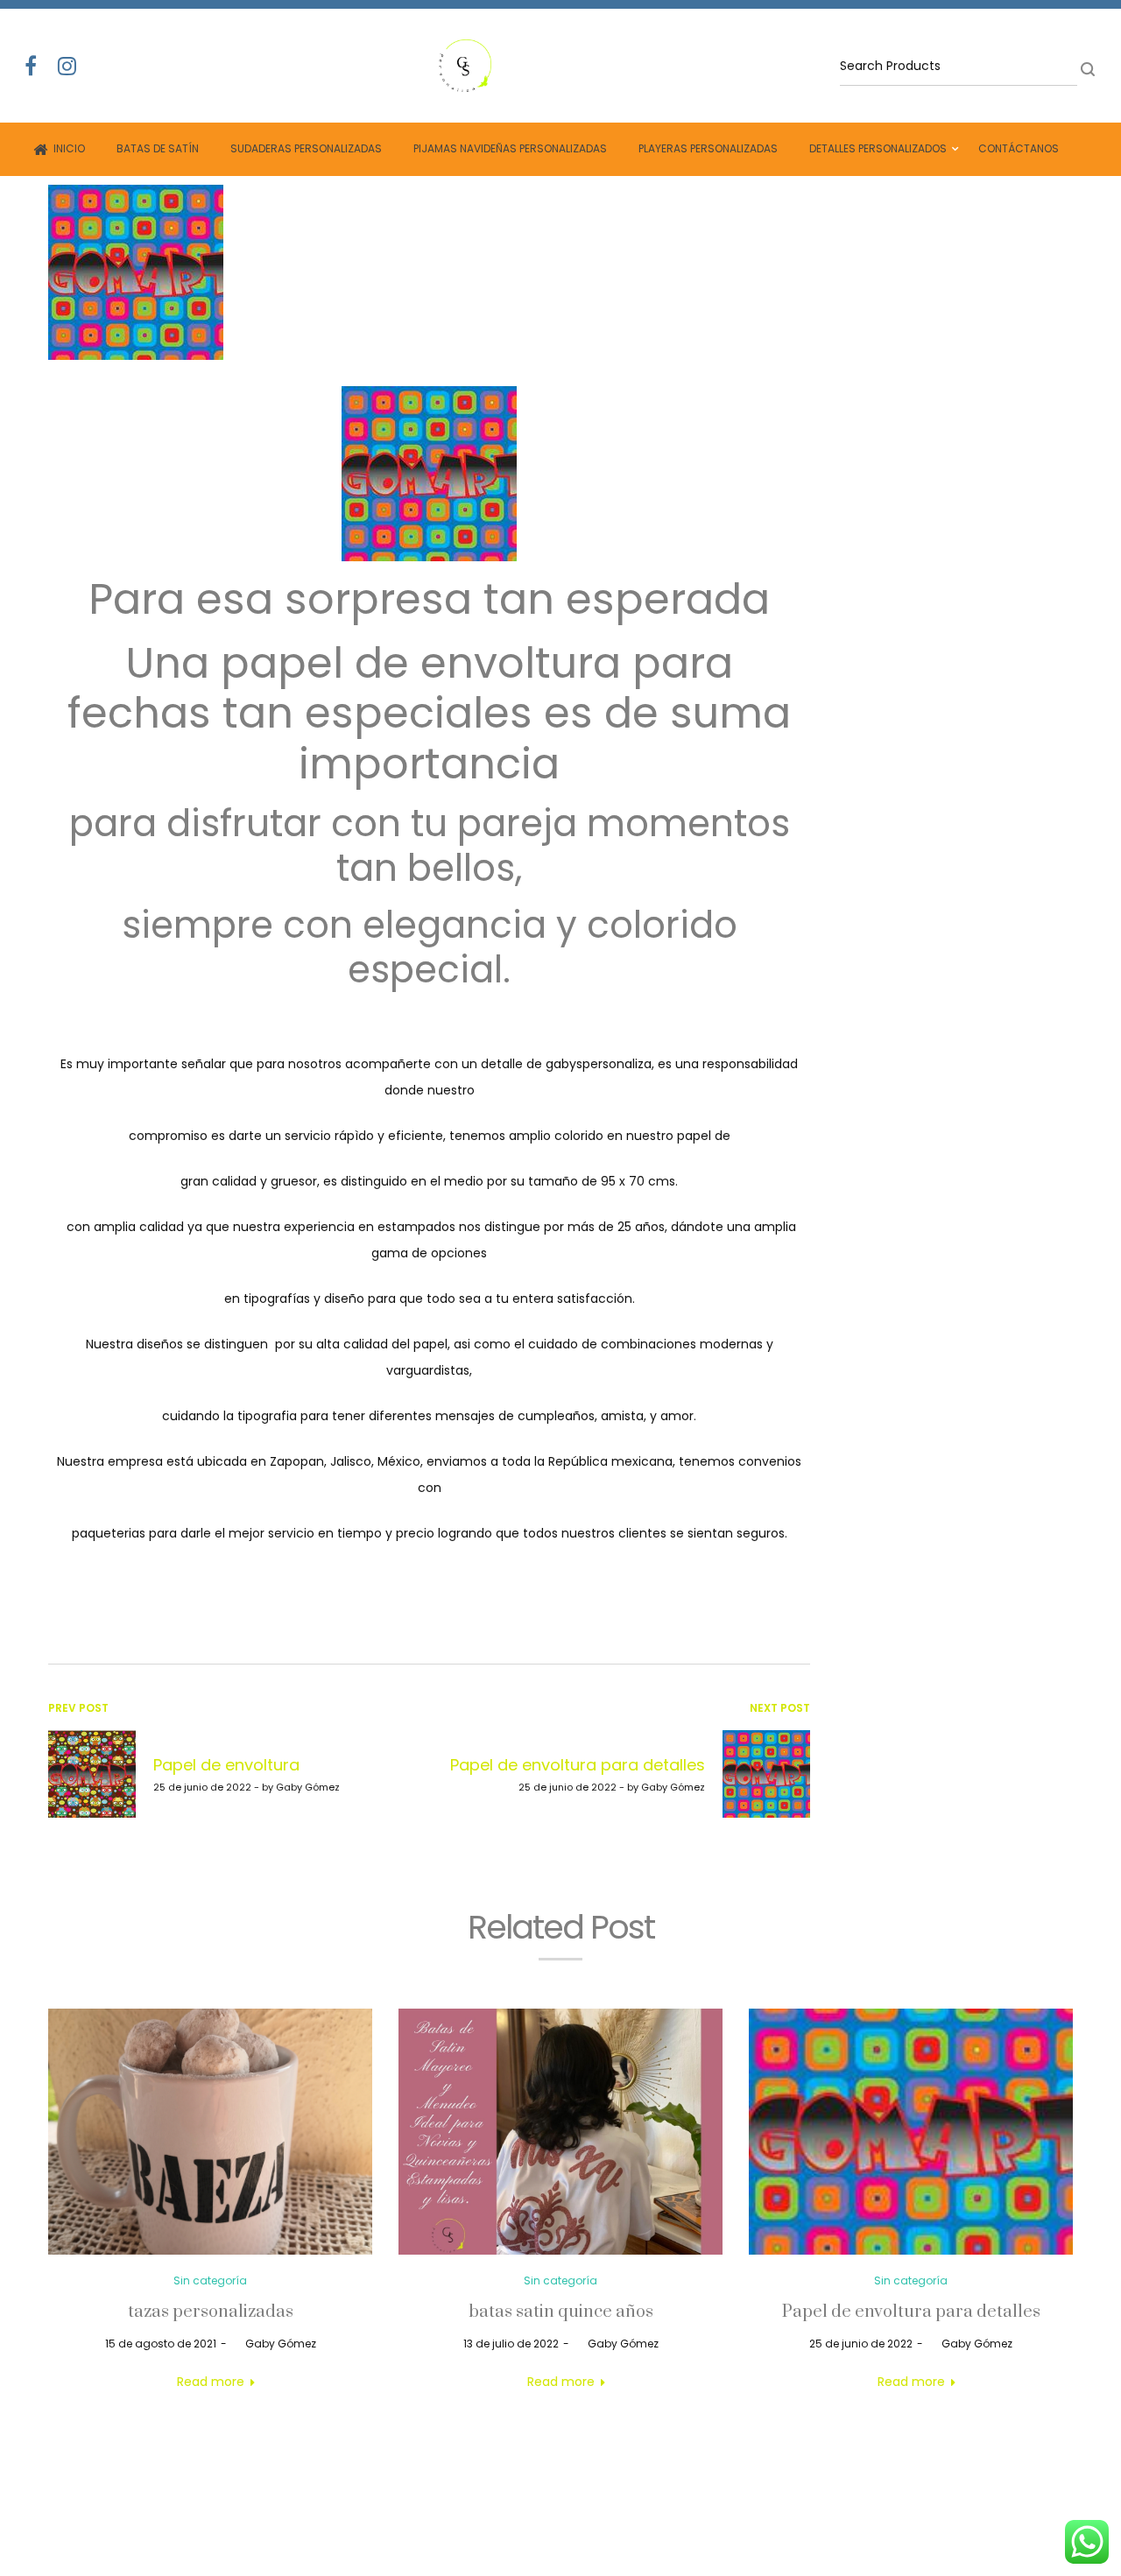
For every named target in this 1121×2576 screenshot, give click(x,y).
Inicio (69, 148)
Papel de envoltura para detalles (911, 2312)
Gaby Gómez (274, 2344)
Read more (211, 2382)
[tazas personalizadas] (210, 2132)
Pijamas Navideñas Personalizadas (510, 148)
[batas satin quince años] (560, 2132)
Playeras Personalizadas (708, 148)
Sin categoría (210, 2280)
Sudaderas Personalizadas (306, 148)
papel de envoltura (421, 663)
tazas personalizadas (211, 2312)
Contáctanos (1019, 148)
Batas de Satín (158, 148)
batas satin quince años (561, 2312)
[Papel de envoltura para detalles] (911, 2132)
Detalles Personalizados (878, 148)
